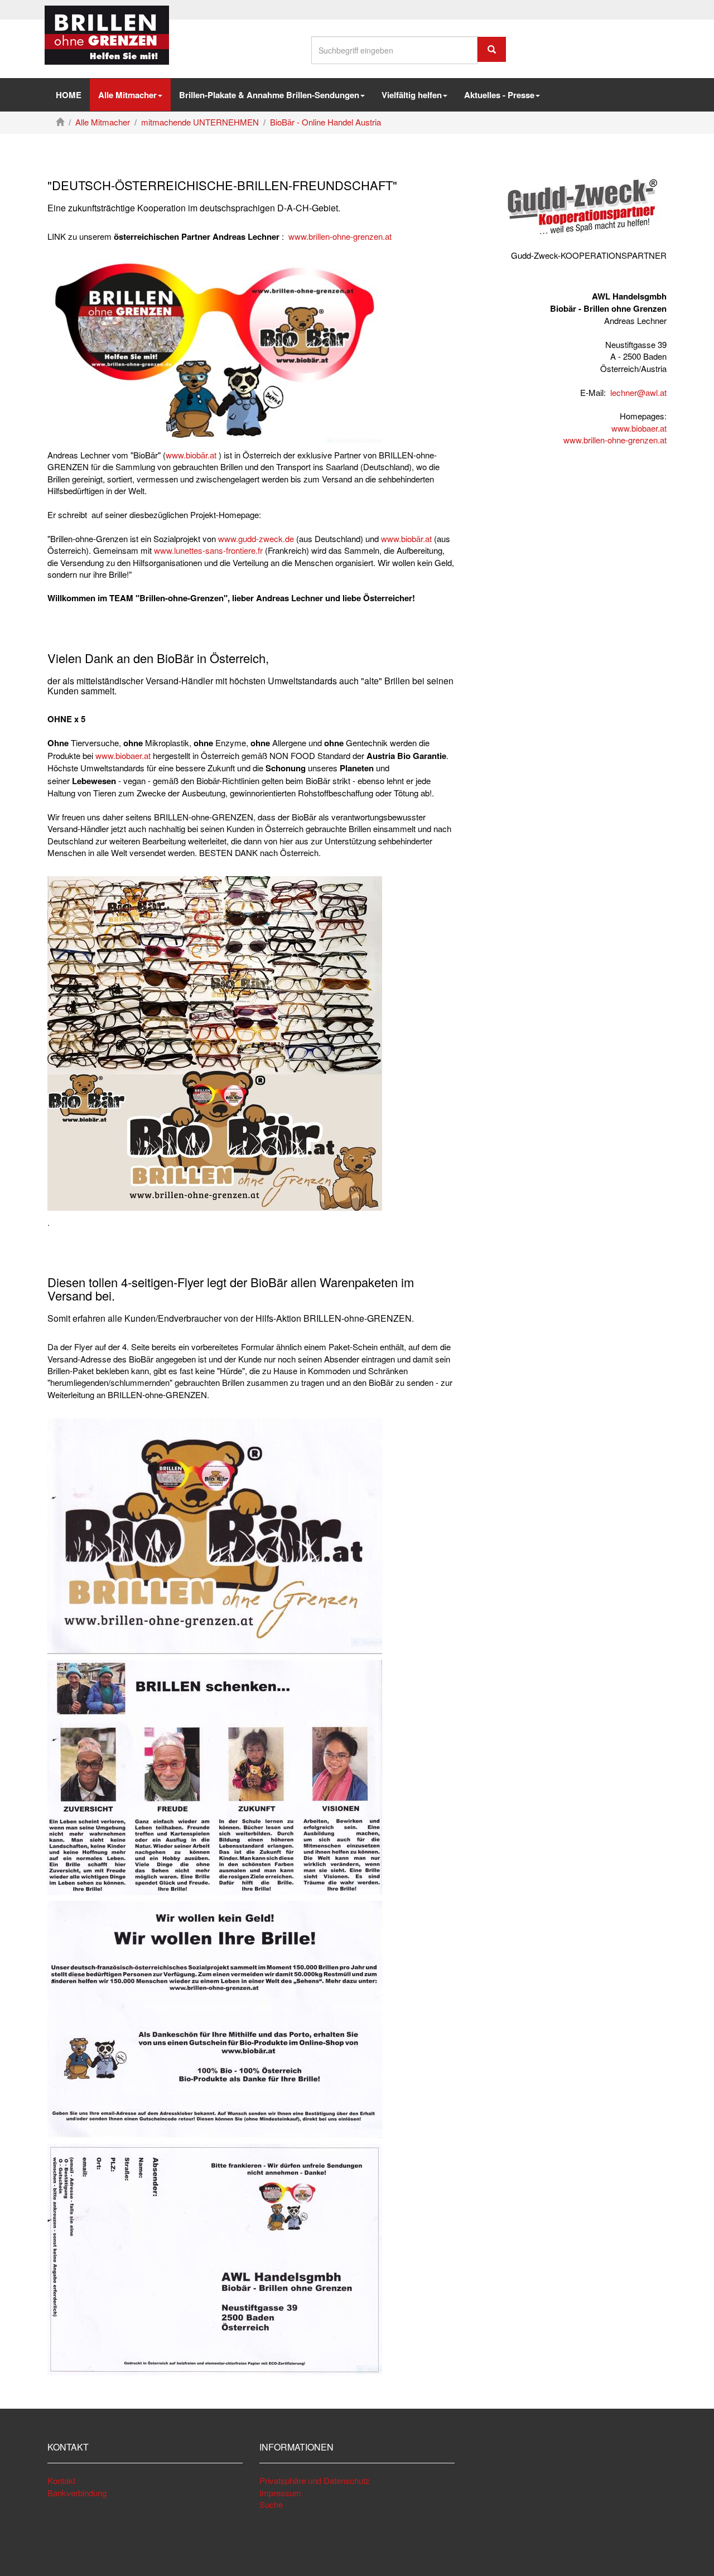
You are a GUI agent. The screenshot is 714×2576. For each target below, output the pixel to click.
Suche (271, 2504)
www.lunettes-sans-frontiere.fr (208, 550)
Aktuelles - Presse (499, 95)
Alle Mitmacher (103, 122)
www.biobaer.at (123, 755)
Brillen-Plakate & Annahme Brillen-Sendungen (269, 95)
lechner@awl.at (638, 392)
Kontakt (61, 2480)
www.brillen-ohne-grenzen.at (340, 236)
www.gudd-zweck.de (256, 538)
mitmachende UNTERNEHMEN (200, 122)
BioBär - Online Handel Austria (325, 122)
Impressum (280, 2493)
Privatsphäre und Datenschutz (315, 2480)
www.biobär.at (192, 455)
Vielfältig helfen (412, 95)
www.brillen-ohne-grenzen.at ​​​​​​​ (615, 440)
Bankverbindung (77, 2493)
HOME (69, 95)
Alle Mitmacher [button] (127, 95)
